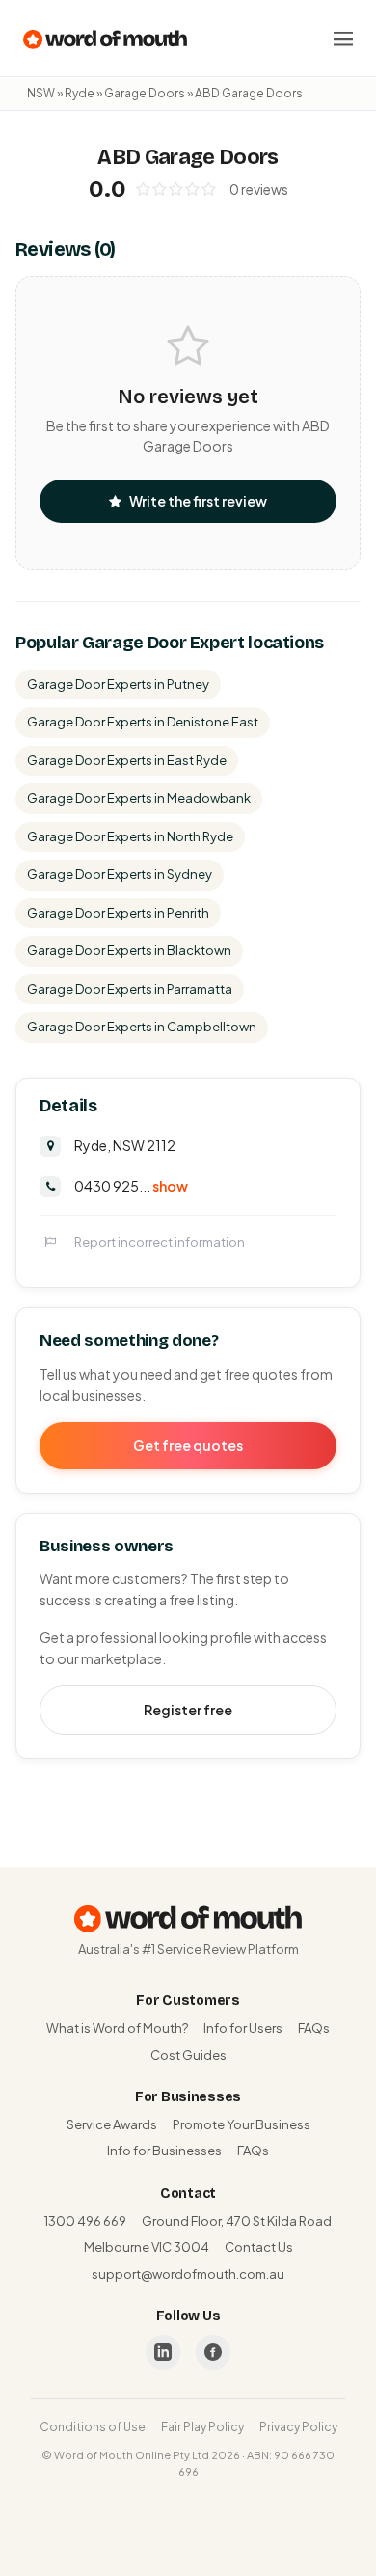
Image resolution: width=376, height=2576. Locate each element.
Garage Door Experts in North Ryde (130, 836)
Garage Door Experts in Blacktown (129, 950)
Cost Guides (188, 2055)
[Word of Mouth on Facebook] (213, 2352)
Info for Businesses (164, 2151)
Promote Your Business (242, 2124)
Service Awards (112, 2124)
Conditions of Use (93, 2427)
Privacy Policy (298, 2427)
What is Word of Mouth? (117, 2028)
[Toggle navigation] (343, 39)
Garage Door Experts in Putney (118, 684)
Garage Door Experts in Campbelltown (142, 1027)
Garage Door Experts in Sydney (120, 874)
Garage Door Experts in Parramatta (130, 989)
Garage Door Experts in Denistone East (143, 722)
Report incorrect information (160, 1242)
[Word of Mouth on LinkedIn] (163, 2352)
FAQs (314, 2028)
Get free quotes (188, 1445)
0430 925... (131, 1186)
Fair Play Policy (202, 2427)
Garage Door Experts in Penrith (118, 913)
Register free (188, 1710)
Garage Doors (145, 93)
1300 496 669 (85, 2221)
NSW (41, 93)
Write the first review (198, 501)
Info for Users (243, 2028)
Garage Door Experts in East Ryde (127, 760)
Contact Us (259, 2247)
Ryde (80, 93)
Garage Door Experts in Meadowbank (139, 798)
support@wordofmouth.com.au (188, 2274)
